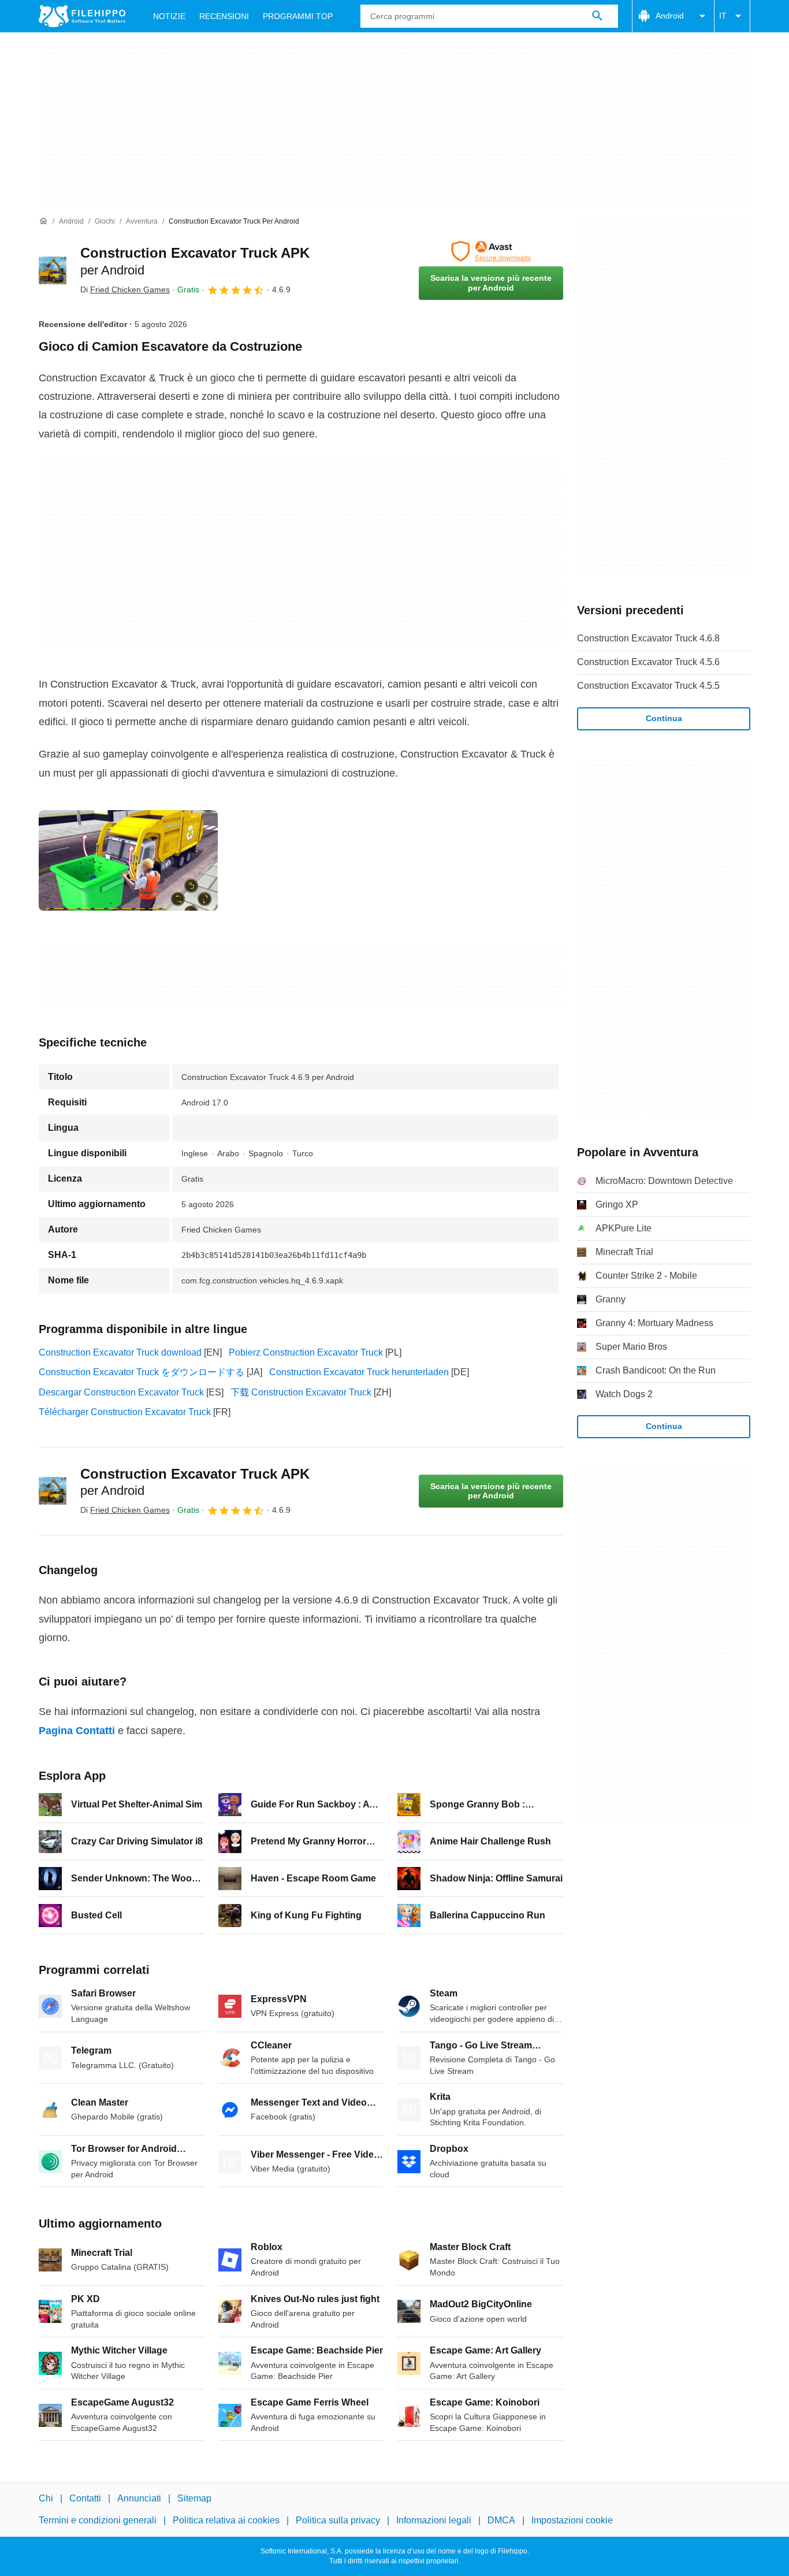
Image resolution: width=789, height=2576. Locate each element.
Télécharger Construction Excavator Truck (125, 1412)
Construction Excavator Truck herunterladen (359, 1372)
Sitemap (194, 2498)
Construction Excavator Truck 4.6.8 (648, 638)
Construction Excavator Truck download (120, 1352)
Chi (46, 2498)
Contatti (85, 2498)
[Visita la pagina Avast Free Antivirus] (491, 251)
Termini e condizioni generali (98, 2520)
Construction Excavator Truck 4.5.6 (648, 662)
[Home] (43, 221)
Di (125, 289)
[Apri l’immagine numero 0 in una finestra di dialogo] (128, 860)
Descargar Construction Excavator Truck (121, 1392)
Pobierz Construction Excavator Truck (306, 1352)
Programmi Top (298, 16)
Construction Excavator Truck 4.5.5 (648, 686)
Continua (664, 718)
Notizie (169, 16)
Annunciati (139, 2498)
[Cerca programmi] (597, 16)
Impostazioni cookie (572, 2520)
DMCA (501, 2520)
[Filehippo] (82, 16)
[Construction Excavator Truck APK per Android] (53, 270)
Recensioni (224, 16)
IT (723, 16)
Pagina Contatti (77, 1731)
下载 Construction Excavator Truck (301, 1392)
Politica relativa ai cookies (226, 2520)
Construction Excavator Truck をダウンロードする (142, 1372)
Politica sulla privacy (338, 2520)
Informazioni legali (434, 2520)
